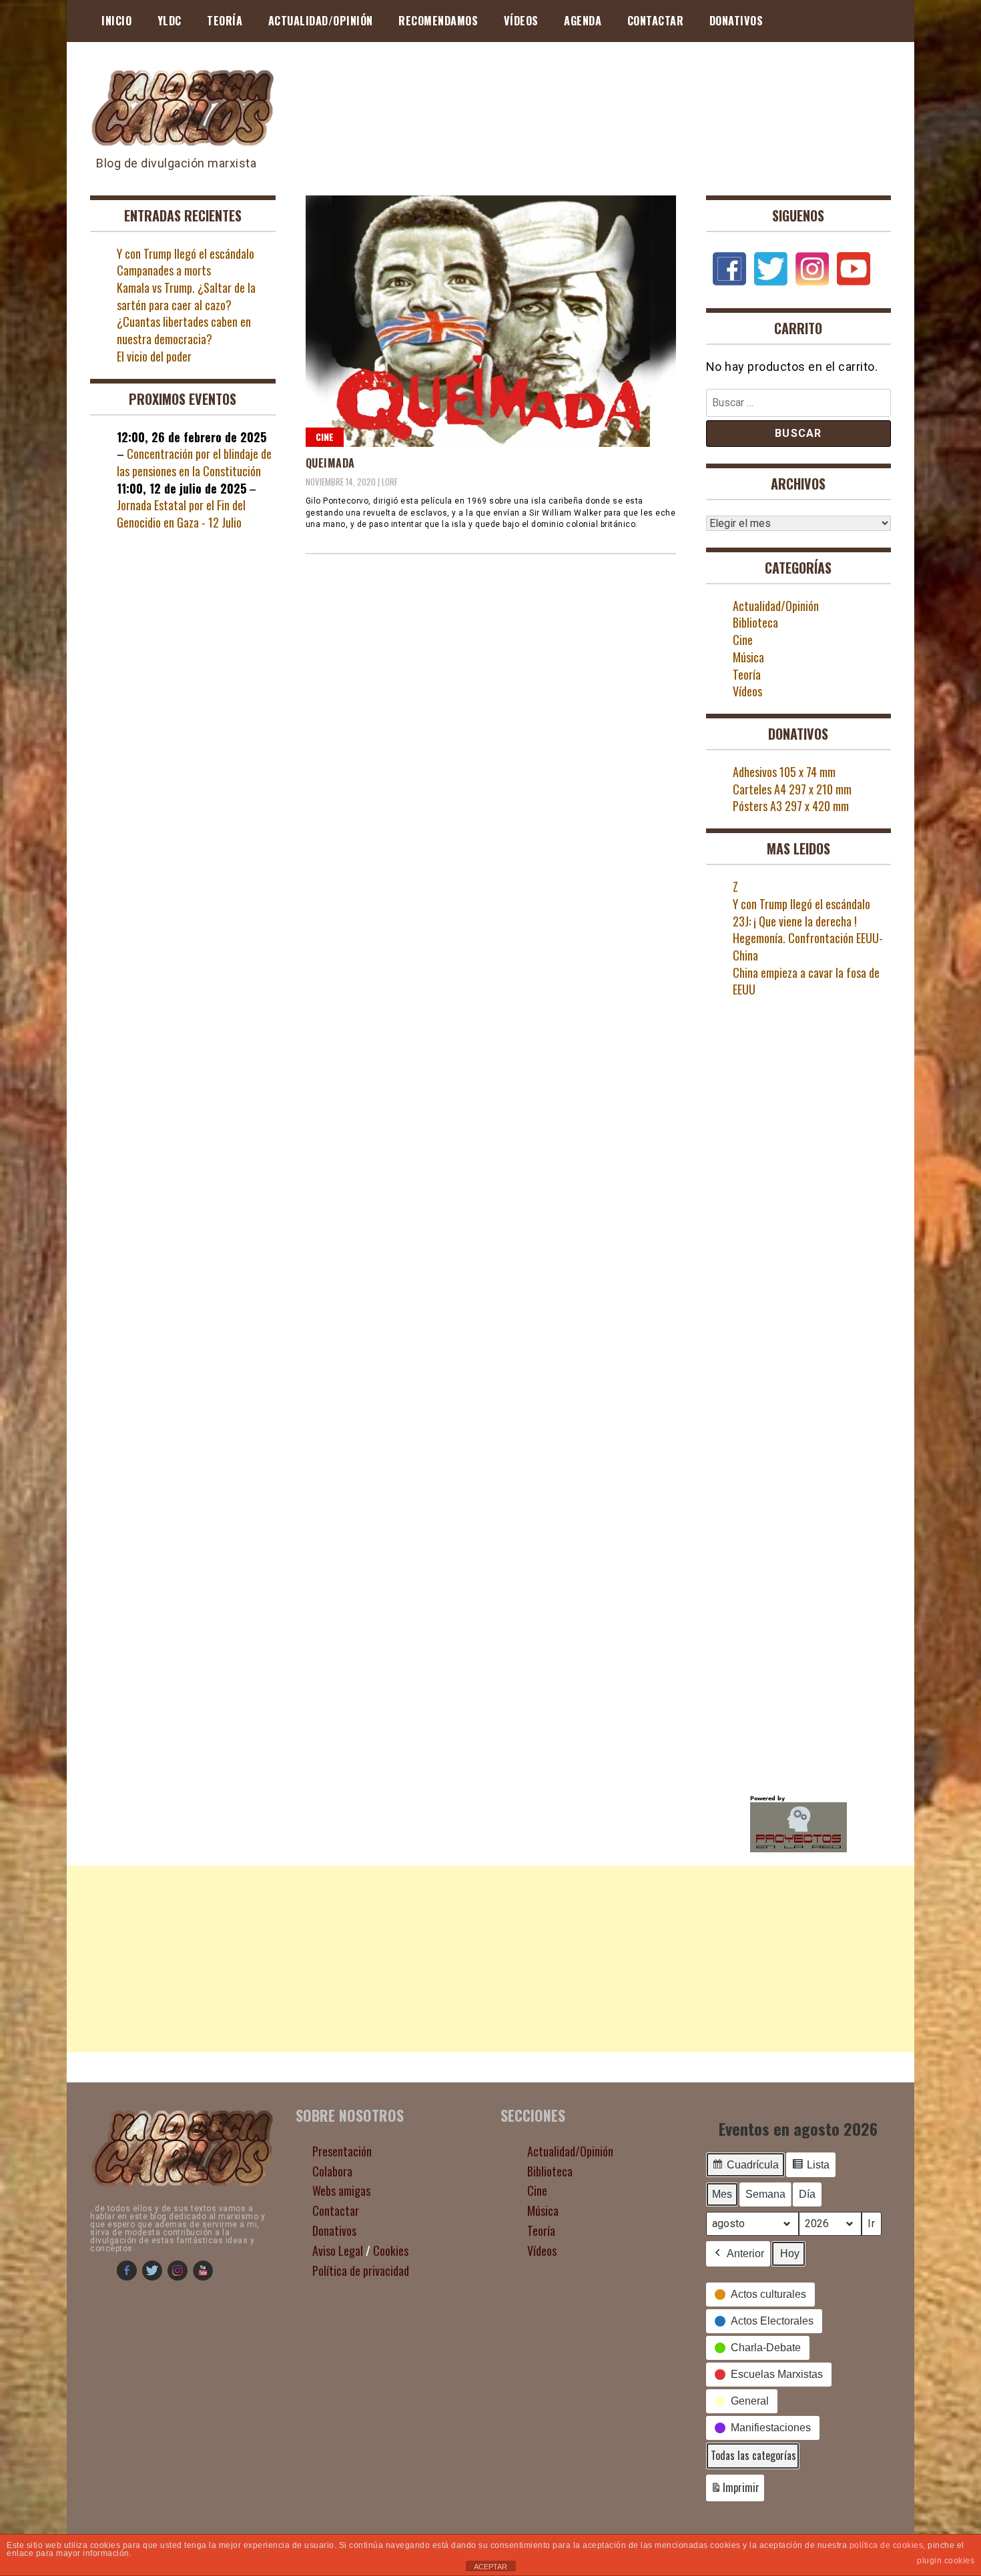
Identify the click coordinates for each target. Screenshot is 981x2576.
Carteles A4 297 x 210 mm (792, 789)
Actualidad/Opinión (321, 21)
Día (807, 2194)
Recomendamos (438, 21)
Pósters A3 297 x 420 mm (791, 806)
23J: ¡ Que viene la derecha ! (795, 921)
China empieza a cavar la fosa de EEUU (806, 981)
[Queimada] (491, 321)
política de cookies (887, 2545)
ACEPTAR (490, 2567)
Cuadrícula (745, 2168)
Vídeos (521, 21)
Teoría (225, 21)
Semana (765, 2194)
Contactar (656, 21)
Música (748, 657)
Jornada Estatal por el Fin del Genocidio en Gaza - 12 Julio (181, 514)
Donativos (736, 21)
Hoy (790, 2253)
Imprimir (735, 2490)
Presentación (342, 2151)
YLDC (170, 21)
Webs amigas (341, 2190)
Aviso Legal (338, 2250)
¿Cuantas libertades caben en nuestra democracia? (184, 330)
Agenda (583, 21)
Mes (722, 2194)
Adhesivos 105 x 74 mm (784, 772)
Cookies (391, 2250)
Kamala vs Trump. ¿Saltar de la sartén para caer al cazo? (186, 296)
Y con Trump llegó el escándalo (186, 253)
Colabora (332, 2171)
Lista (810, 2168)
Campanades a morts (164, 270)
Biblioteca (755, 622)
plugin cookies (946, 2561)
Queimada (330, 463)
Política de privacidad (361, 2271)
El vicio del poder (154, 356)
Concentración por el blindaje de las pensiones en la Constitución (194, 462)
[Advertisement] (490, 1959)
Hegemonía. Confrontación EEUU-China (808, 946)
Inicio (116, 21)
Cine (325, 437)
